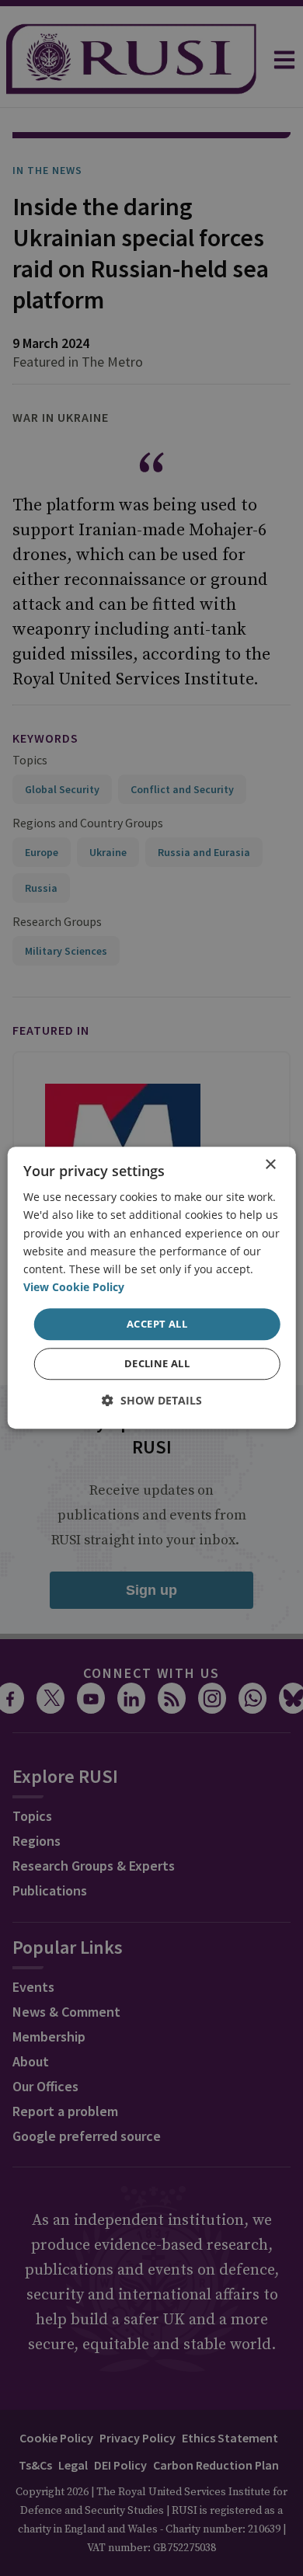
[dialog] (152, 1288)
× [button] (270, 1165)
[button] (152, 1401)
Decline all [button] (157, 1364)
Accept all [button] (157, 1324)
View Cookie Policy (74, 1287)
